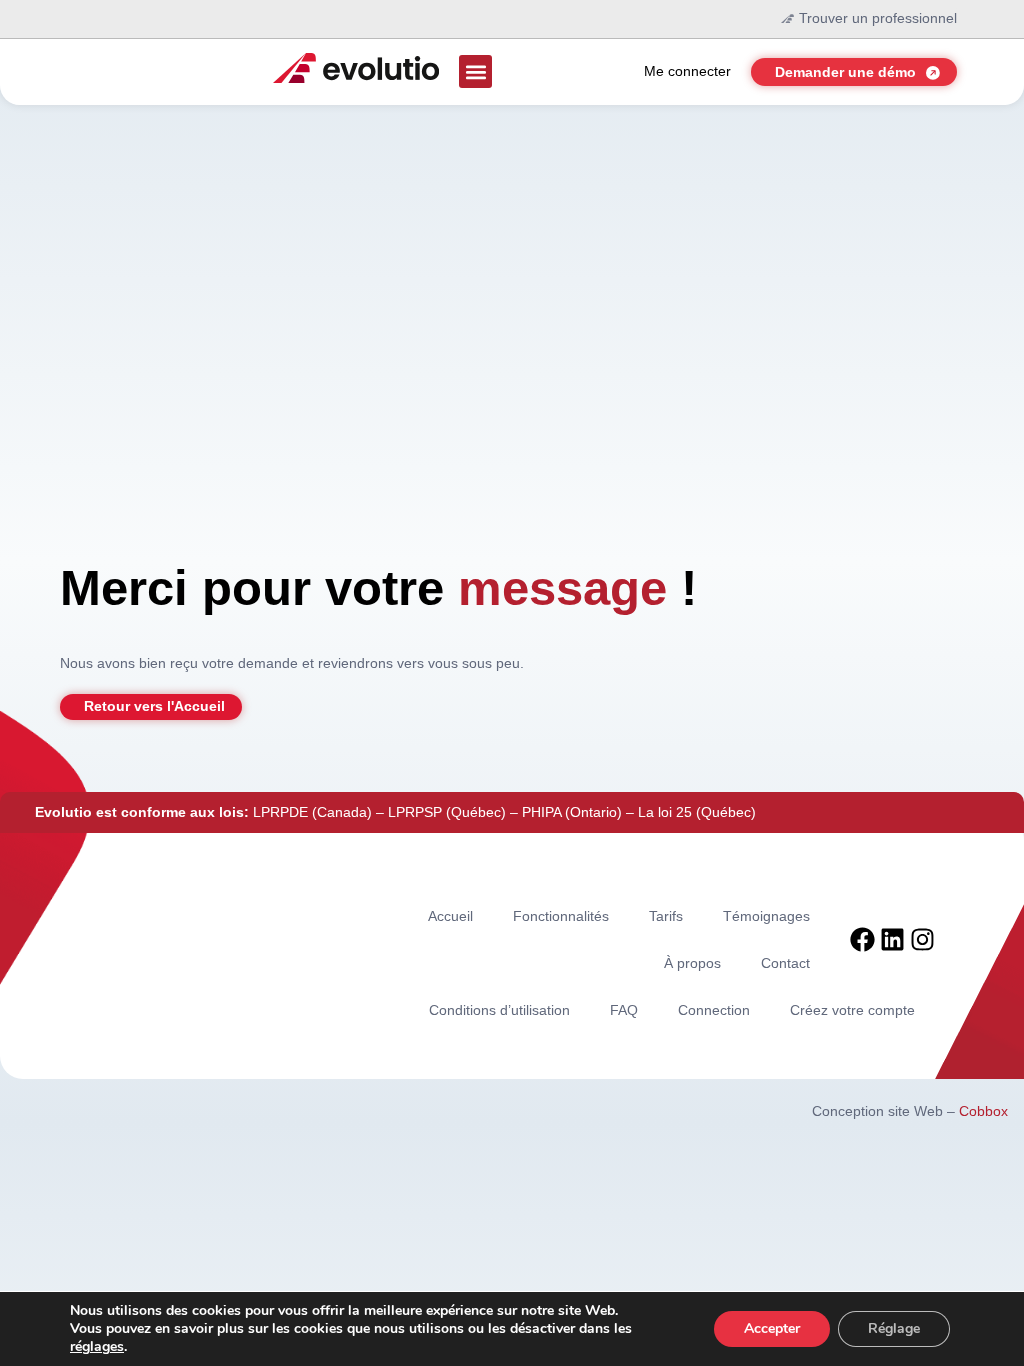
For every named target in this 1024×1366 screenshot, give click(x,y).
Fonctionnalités (561, 916)
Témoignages (766, 916)
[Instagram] (922, 939)
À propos (692, 963)
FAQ (624, 1010)
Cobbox (983, 1111)
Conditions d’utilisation (499, 1010)
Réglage (894, 1328)
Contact (785, 963)
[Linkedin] (892, 939)
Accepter (772, 1328)
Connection (714, 1010)
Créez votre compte (852, 1010)
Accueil (450, 916)
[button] (475, 71)
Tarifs (666, 916)
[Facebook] (862, 939)
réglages (97, 1347)
